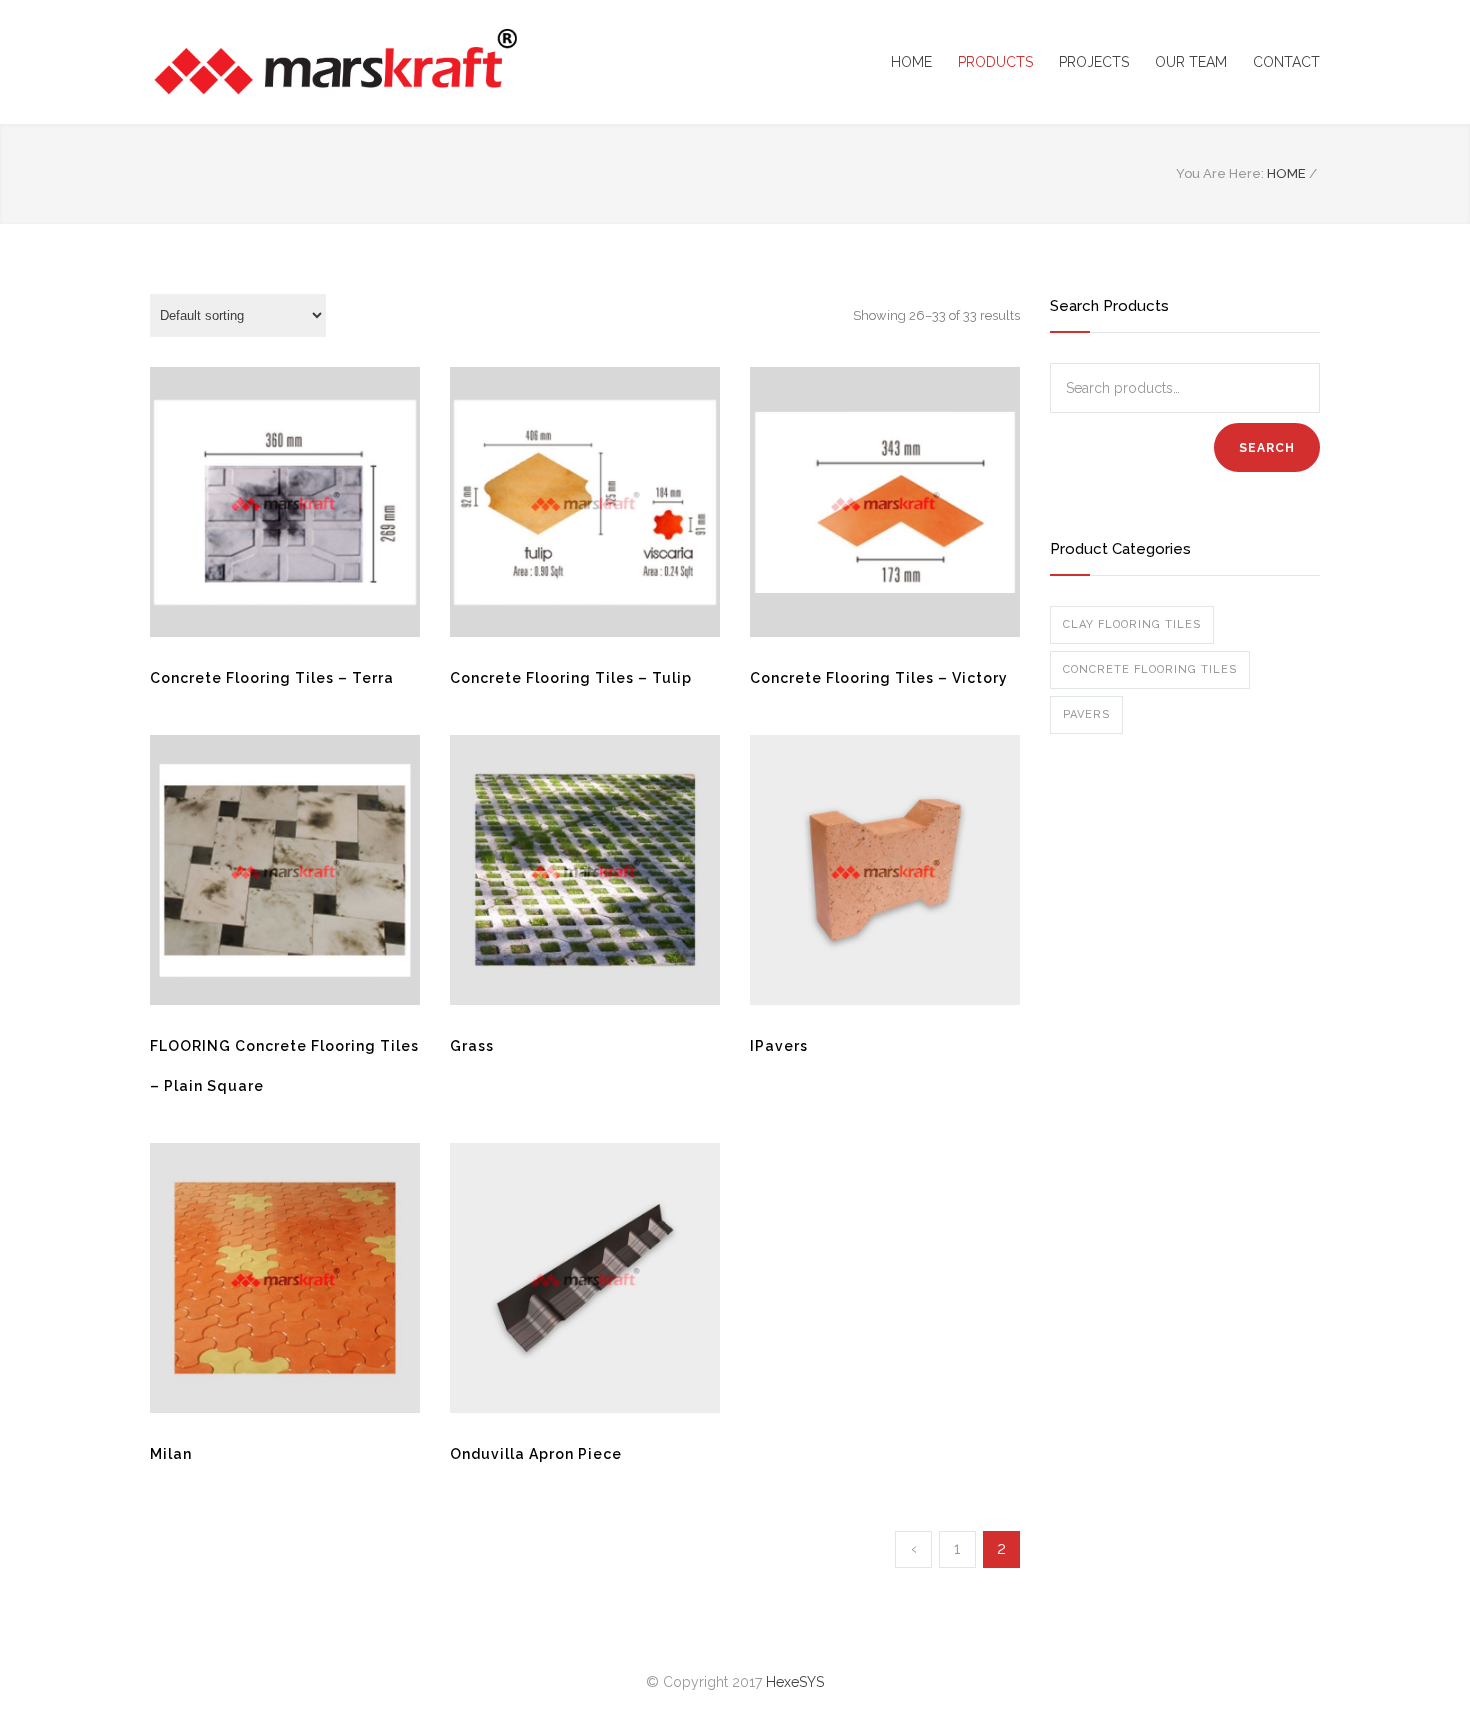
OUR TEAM (1191, 62)
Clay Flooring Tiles (1132, 624)
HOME (911, 62)
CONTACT (1286, 62)
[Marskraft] (335, 62)
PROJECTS (1094, 62)
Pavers (1086, 714)
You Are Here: (1220, 173)
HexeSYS (795, 1682)
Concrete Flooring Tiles (1150, 669)
